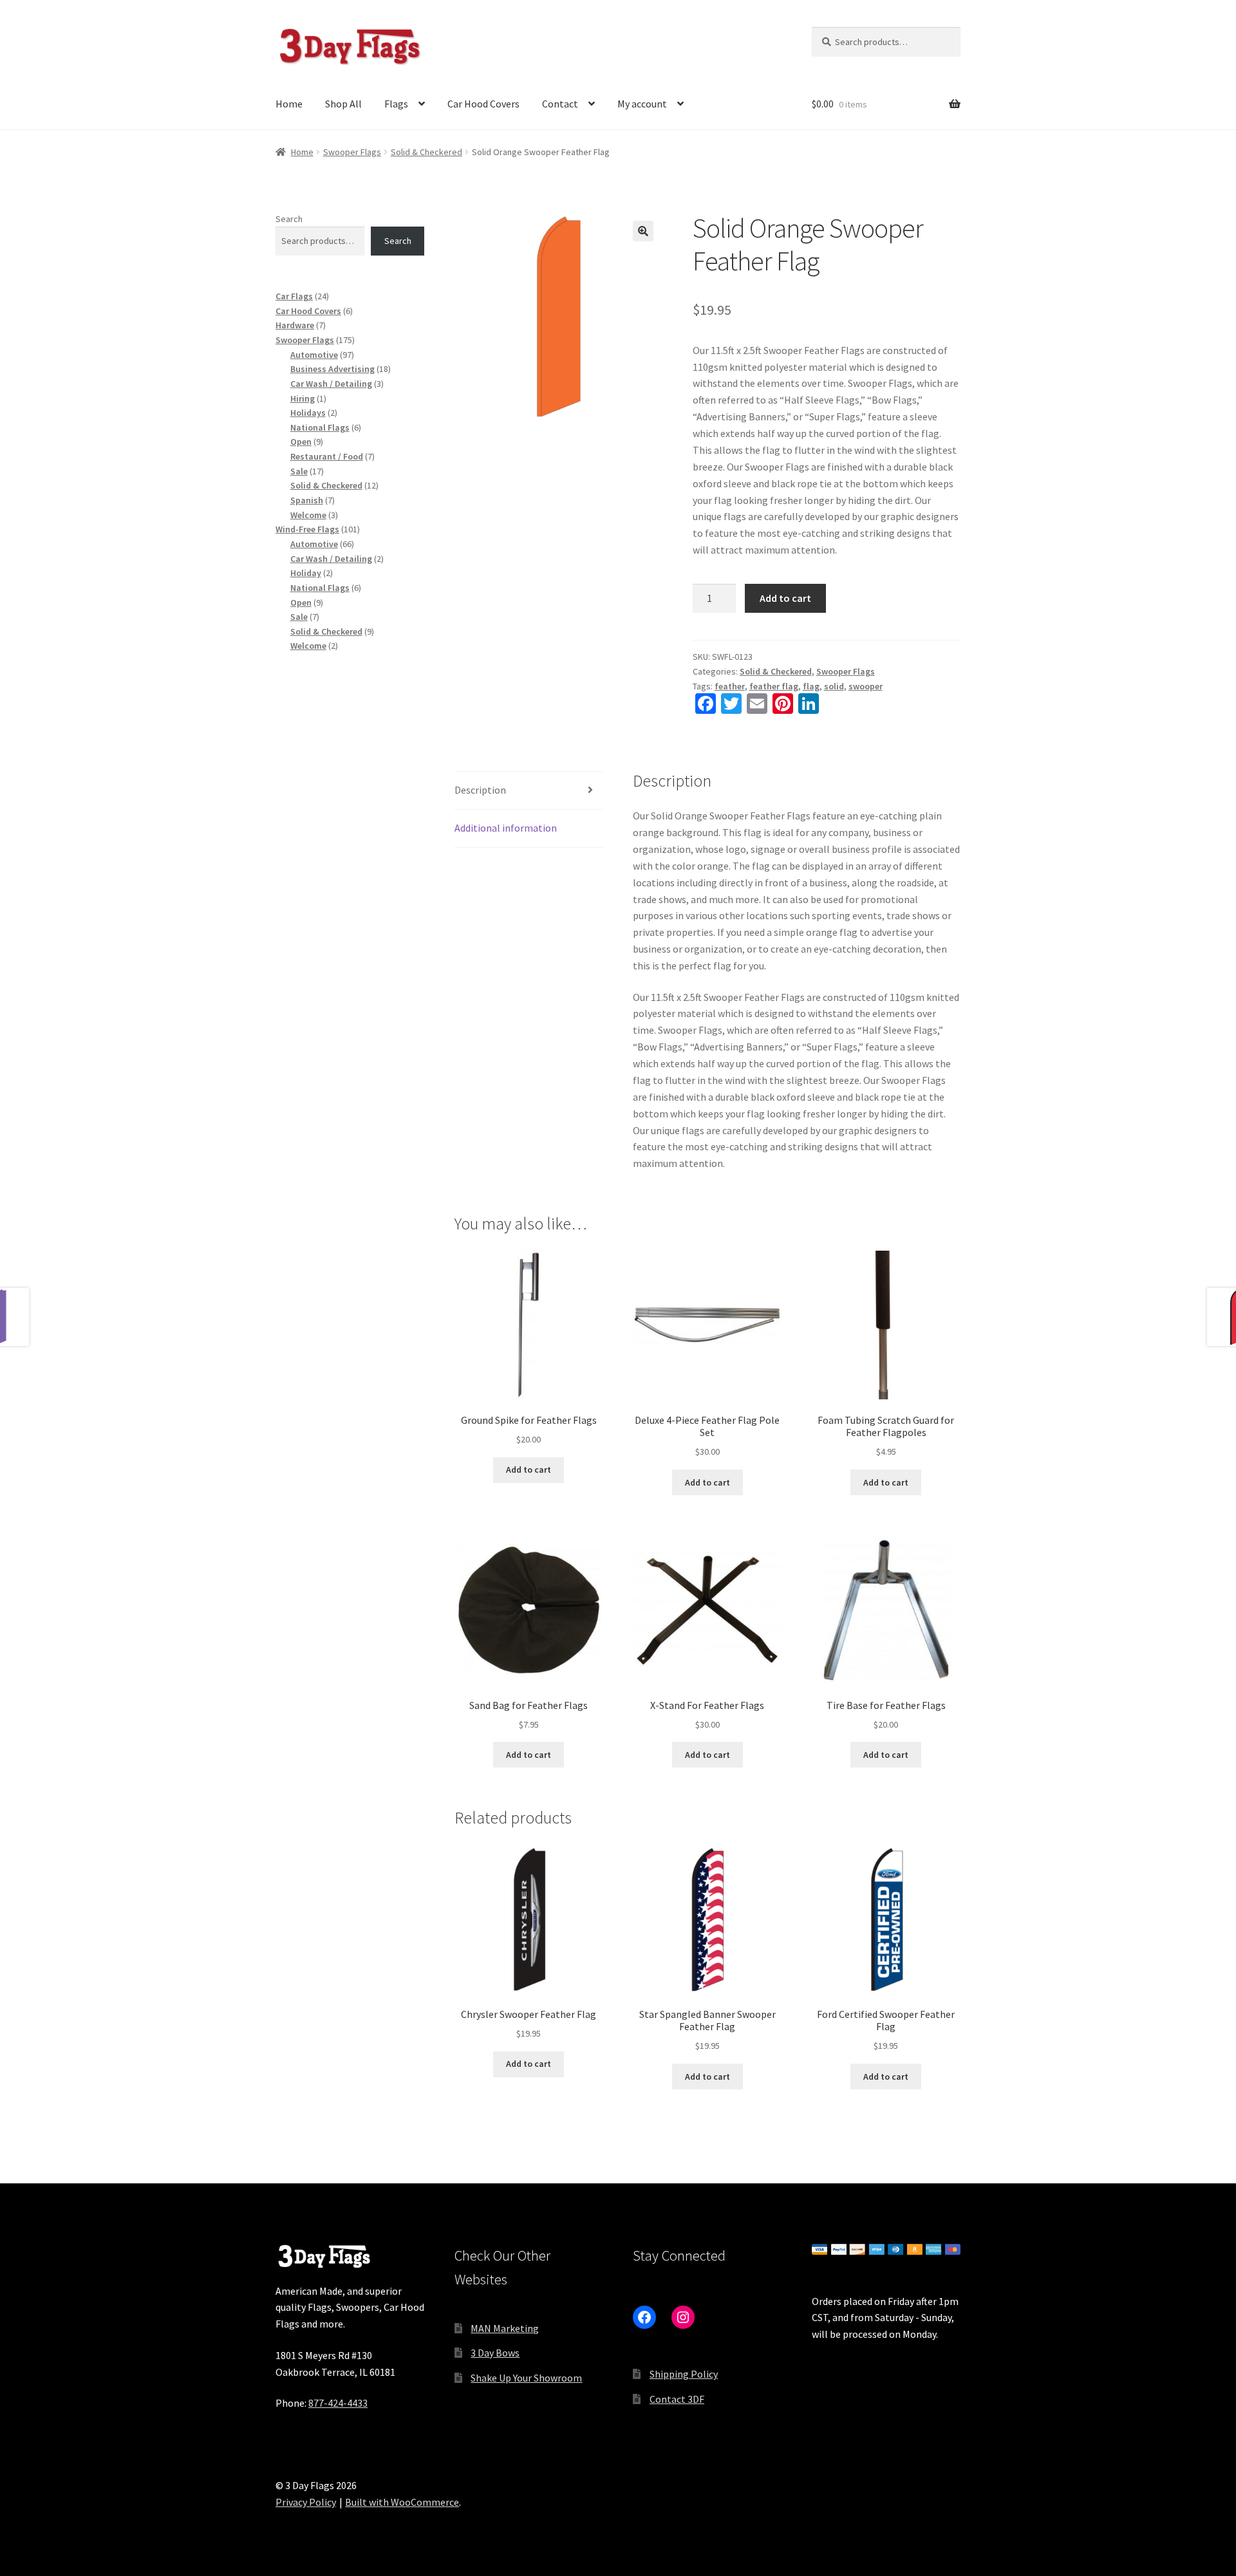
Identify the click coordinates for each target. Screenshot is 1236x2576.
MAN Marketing (505, 2328)
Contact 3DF (677, 2399)
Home (289, 104)
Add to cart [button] (529, 1470)
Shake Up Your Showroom (526, 2378)
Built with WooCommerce (402, 2502)
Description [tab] (480, 790)
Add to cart (785, 598)
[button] (643, 231)
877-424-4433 (338, 2403)
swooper (866, 686)
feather (730, 686)
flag (811, 686)
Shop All (343, 104)
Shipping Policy (684, 2374)
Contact (560, 104)
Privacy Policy (306, 2502)
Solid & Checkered (426, 152)
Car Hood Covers (483, 104)
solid (834, 686)
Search (289, 219)
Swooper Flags (352, 152)
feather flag (774, 686)
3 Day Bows (495, 2353)
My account (642, 104)
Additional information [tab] (506, 828)
